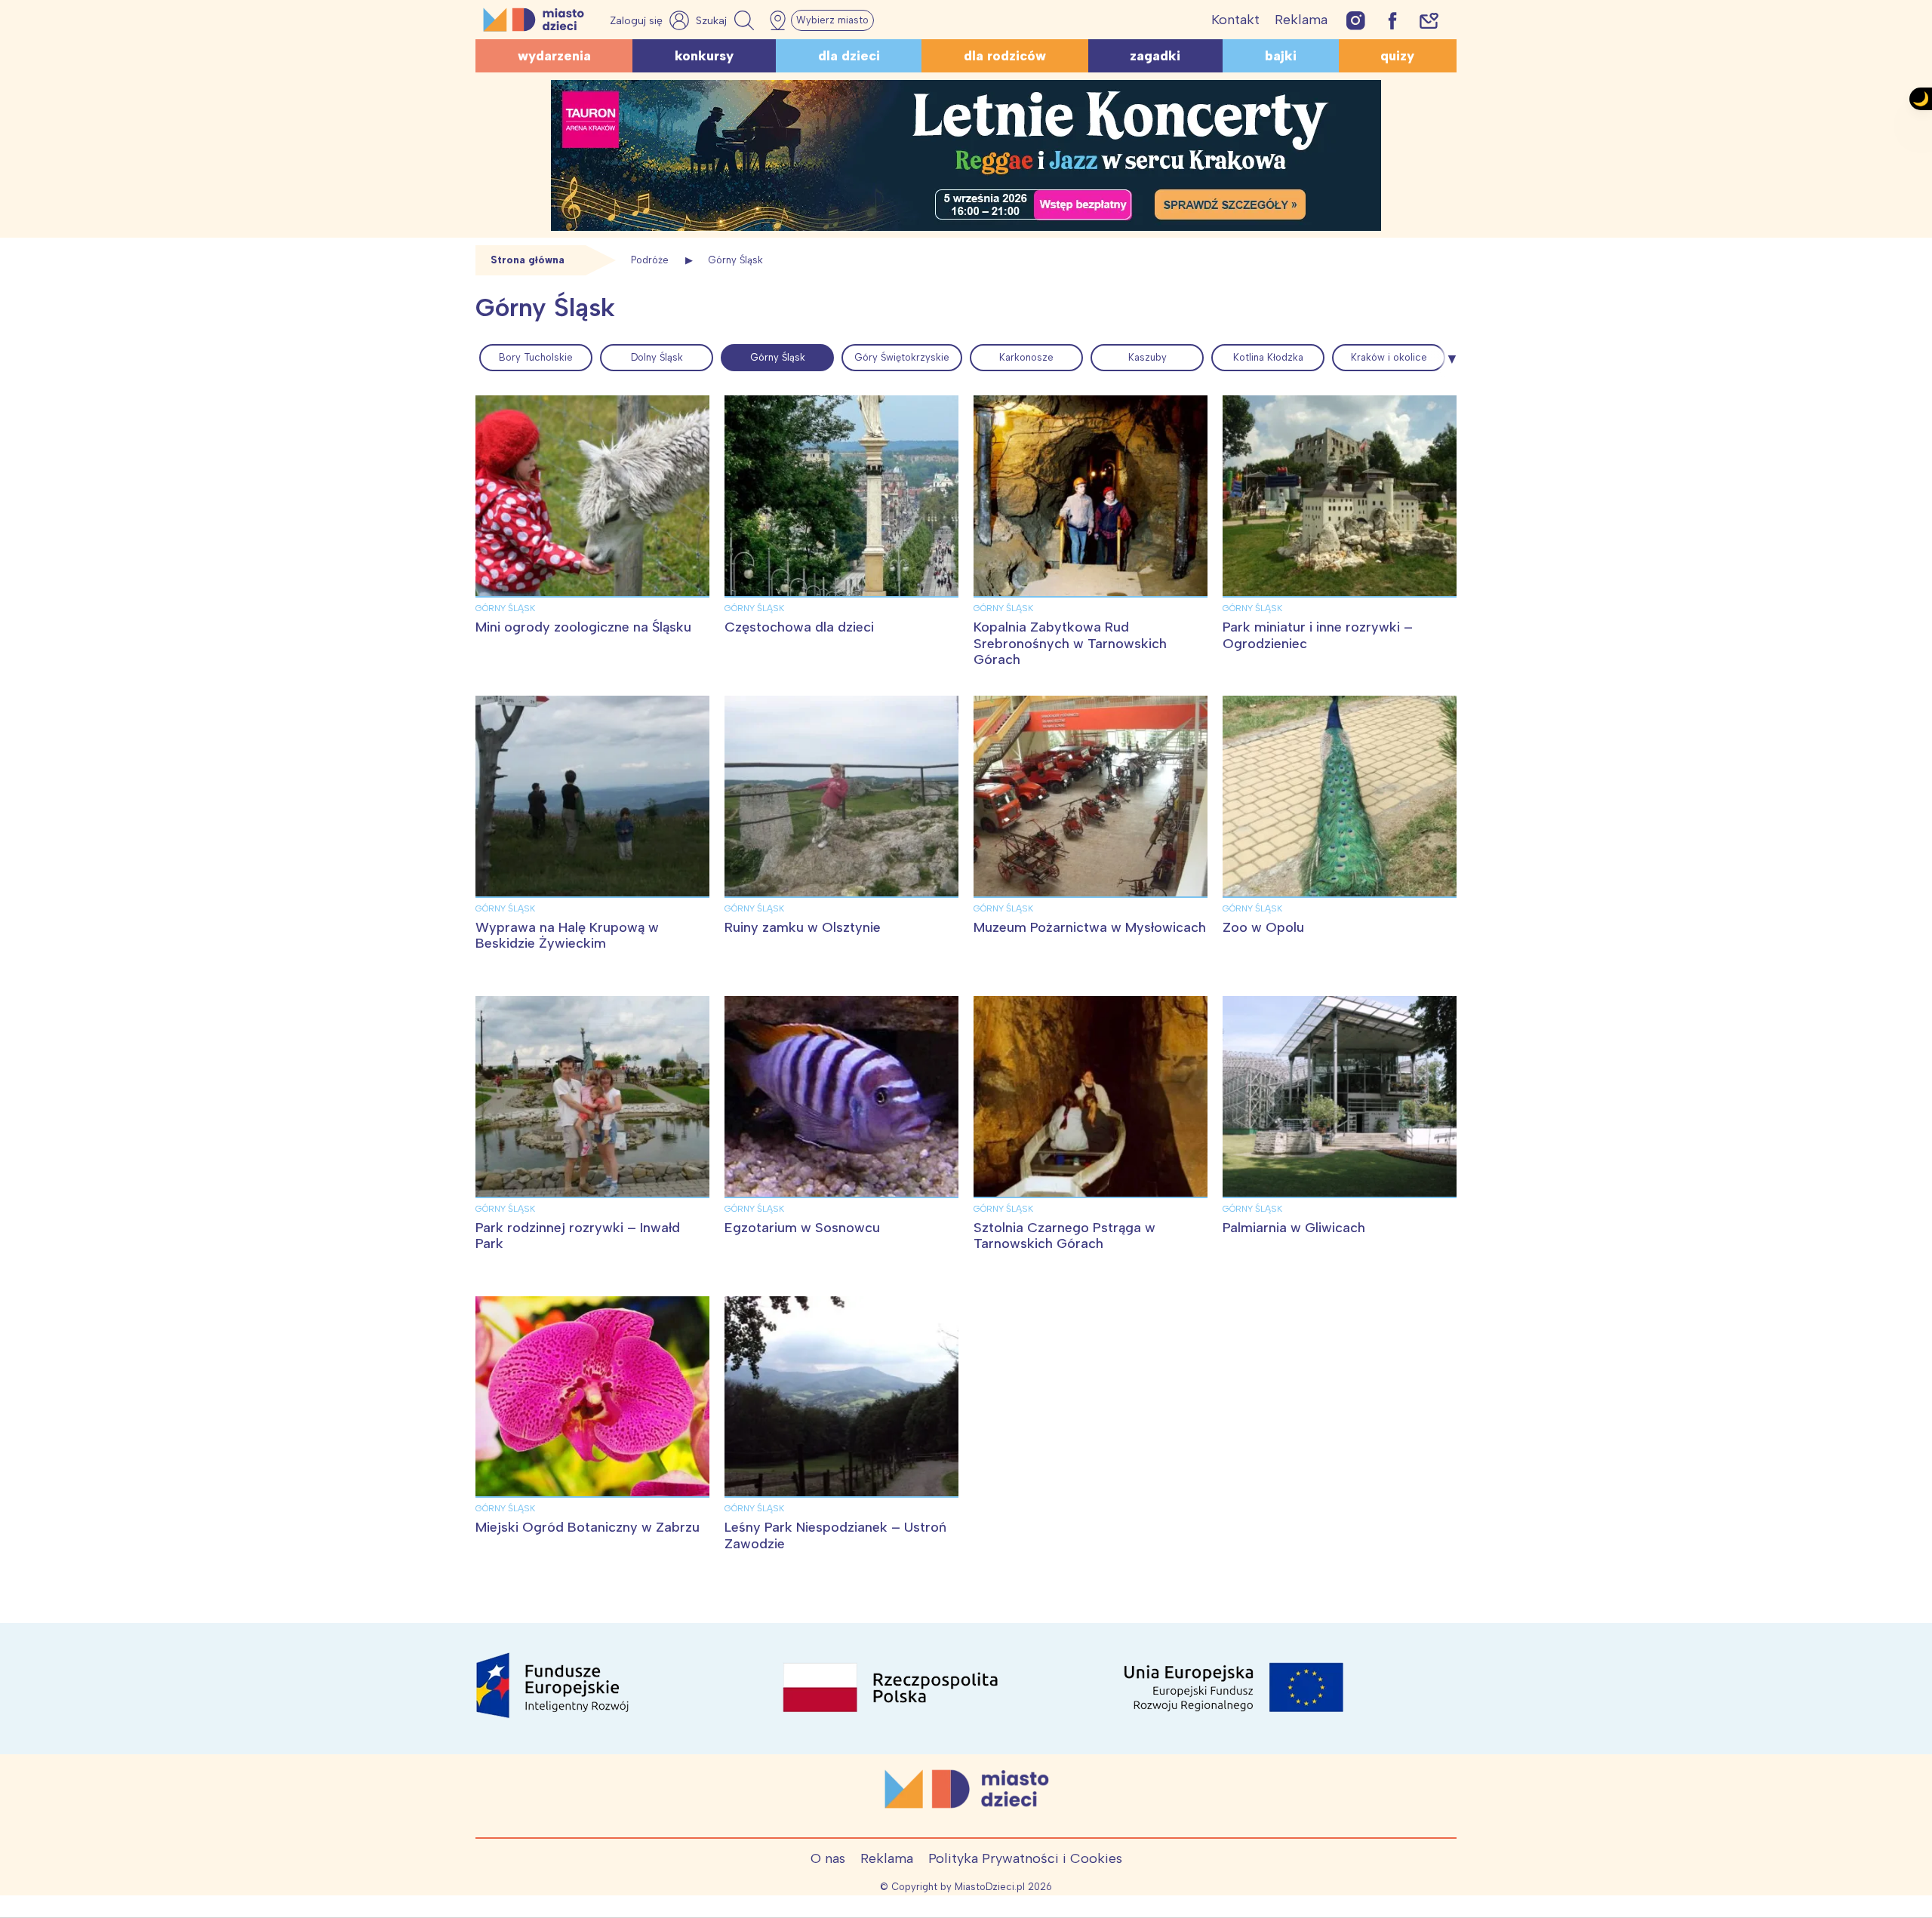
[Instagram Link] (1356, 20)
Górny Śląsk (778, 357)
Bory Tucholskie (536, 357)
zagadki (1155, 56)
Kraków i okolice (1389, 357)
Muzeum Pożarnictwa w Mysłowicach (1090, 927)
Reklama (1301, 20)
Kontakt (1235, 20)
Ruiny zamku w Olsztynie (803, 927)
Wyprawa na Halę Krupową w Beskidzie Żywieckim (567, 936)
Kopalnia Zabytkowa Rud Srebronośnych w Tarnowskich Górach (1070, 643)
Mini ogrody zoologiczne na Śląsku (583, 627)
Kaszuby (1148, 357)
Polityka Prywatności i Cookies (1025, 1858)
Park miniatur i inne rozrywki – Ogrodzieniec (1318, 635)
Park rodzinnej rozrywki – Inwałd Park (578, 1236)
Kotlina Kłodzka (1268, 357)
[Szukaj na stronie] (727, 20)
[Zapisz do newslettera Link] (1429, 20)
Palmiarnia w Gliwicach (1294, 1228)
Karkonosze (1026, 357)
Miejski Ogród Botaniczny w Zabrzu (588, 1527)
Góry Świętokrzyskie (902, 357)
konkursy (704, 56)
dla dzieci (849, 56)
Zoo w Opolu (1263, 927)
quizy (1397, 56)
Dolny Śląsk (657, 357)
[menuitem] (536, 358)
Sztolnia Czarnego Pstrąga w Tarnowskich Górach (1064, 1236)
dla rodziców (1005, 56)
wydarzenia (554, 56)
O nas (828, 1858)
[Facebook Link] (1392, 20)
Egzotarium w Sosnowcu (802, 1228)
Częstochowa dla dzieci (799, 627)
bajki (1281, 56)
